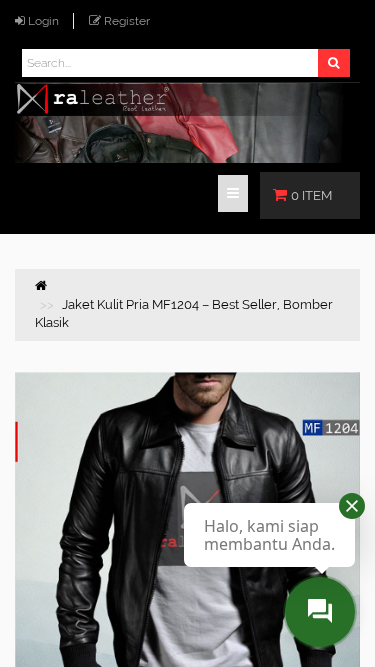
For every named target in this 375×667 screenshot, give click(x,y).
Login (43, 21)
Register (127, 21)
